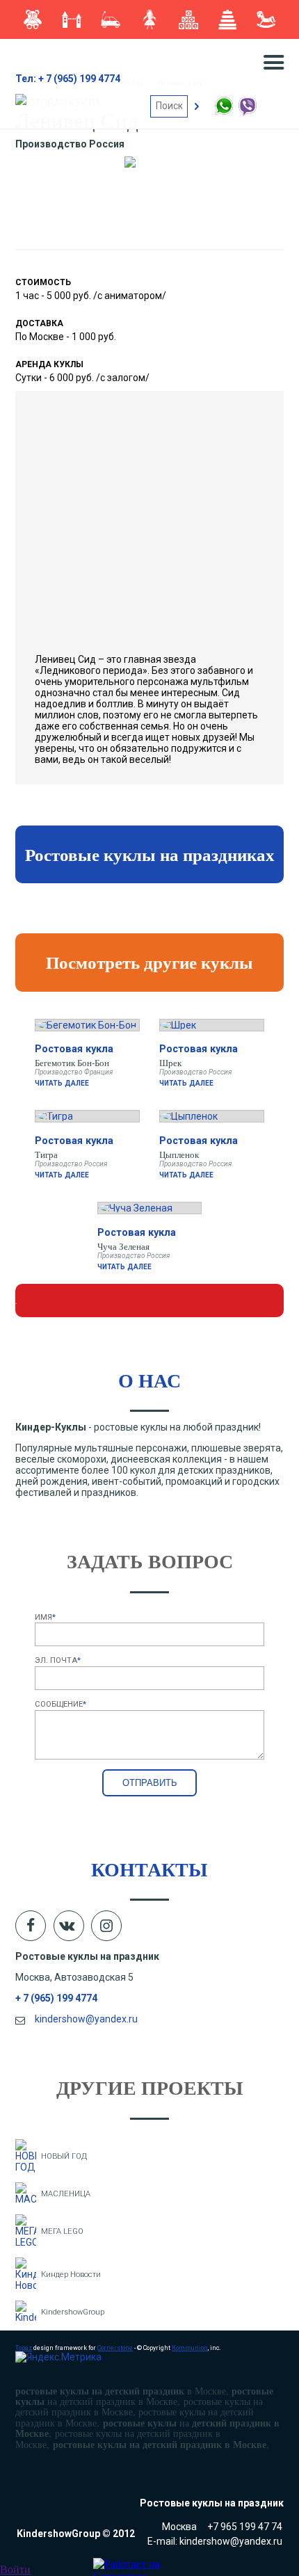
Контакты (149, 1869)
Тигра (46, 1154)
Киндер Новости (71, 2275)
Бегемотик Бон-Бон (72, 1063)
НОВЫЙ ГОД (64, 2156)
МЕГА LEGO (62, 2231)
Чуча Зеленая (123, 1246)
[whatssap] (225, 113)
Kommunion (190, 2348)
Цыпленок (179, 1154)
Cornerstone (115, 2348)
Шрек (170, 1063)
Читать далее (62, 1083)
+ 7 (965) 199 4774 (56, 1998)
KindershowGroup (73, 2312)
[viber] (247, 113)
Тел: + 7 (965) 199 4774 (68, 79)
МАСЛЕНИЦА (66, 2194)
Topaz (24, 2348)
